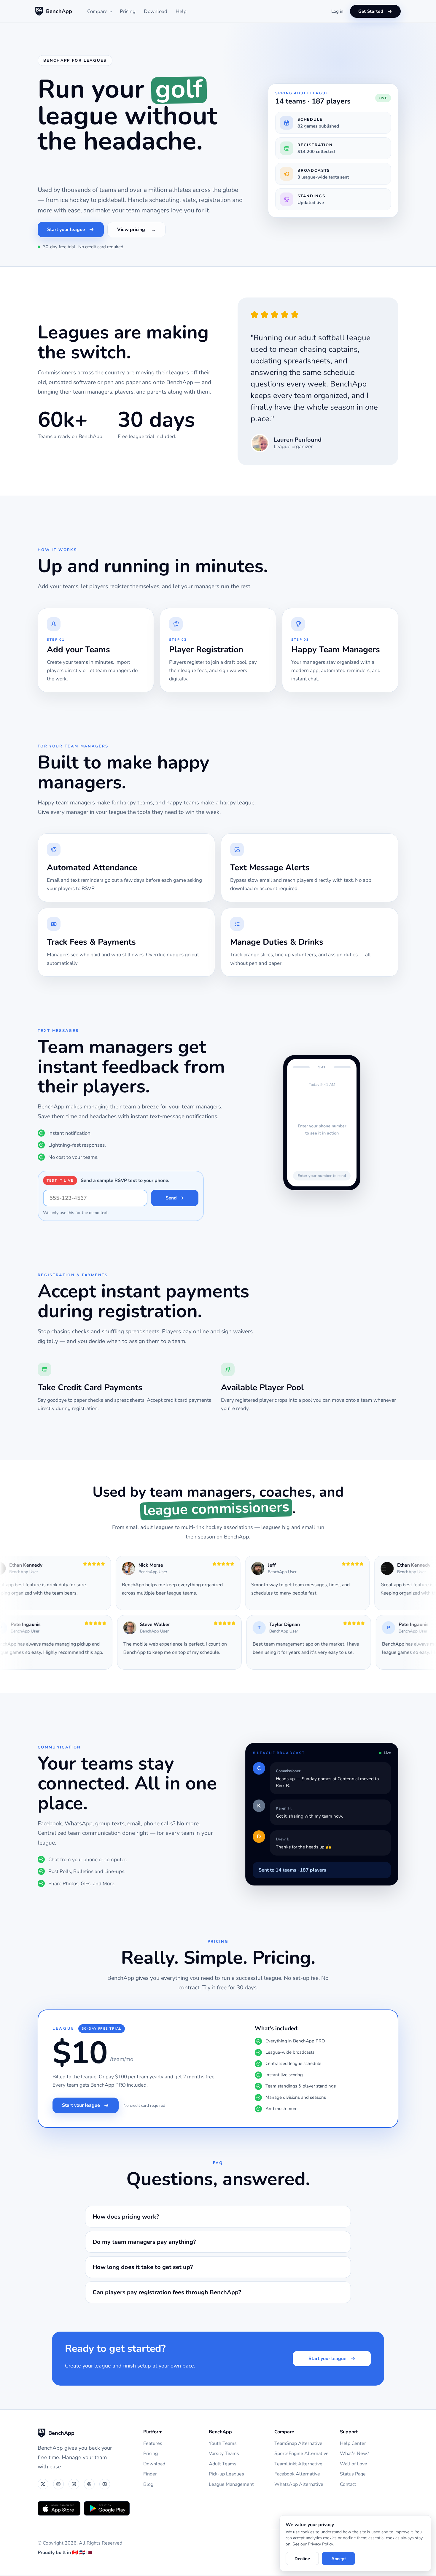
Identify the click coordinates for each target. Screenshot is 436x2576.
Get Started (371, 11)
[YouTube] (105, 2485)
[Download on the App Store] (59, 2509)
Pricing (128, 11)
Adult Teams (223, 2465)
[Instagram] (58, 2485)
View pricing (131, 230)
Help (181, 11)
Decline (302, 2559)
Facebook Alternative (297, 2475)
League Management (231, 2485)
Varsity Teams (224, 2455)
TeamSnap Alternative (298, 2444)
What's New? (354, 2455)
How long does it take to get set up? (143, 2268)
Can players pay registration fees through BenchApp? (167, 2293)
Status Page (353, 2475)
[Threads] (89, 2485)
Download (156, 11)
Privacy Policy (320, 2544)
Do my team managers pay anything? (144, 2243)
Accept (339, 2559)
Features (153, 2444)
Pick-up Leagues (226, 2475)
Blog (148, 2485)
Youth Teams (223, 2444)
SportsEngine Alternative (301, 2455)
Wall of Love (354, 2465)
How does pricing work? (126, 2218)
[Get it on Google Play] (107, 2509)
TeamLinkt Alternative (298, 2465)
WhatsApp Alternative (299, 2485)
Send (171, 1199)
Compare (97, 11)
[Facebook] (74, 2485)
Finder (150, 2475)
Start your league (66, 230)
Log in (337, 11)
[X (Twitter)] (43, 2485)
